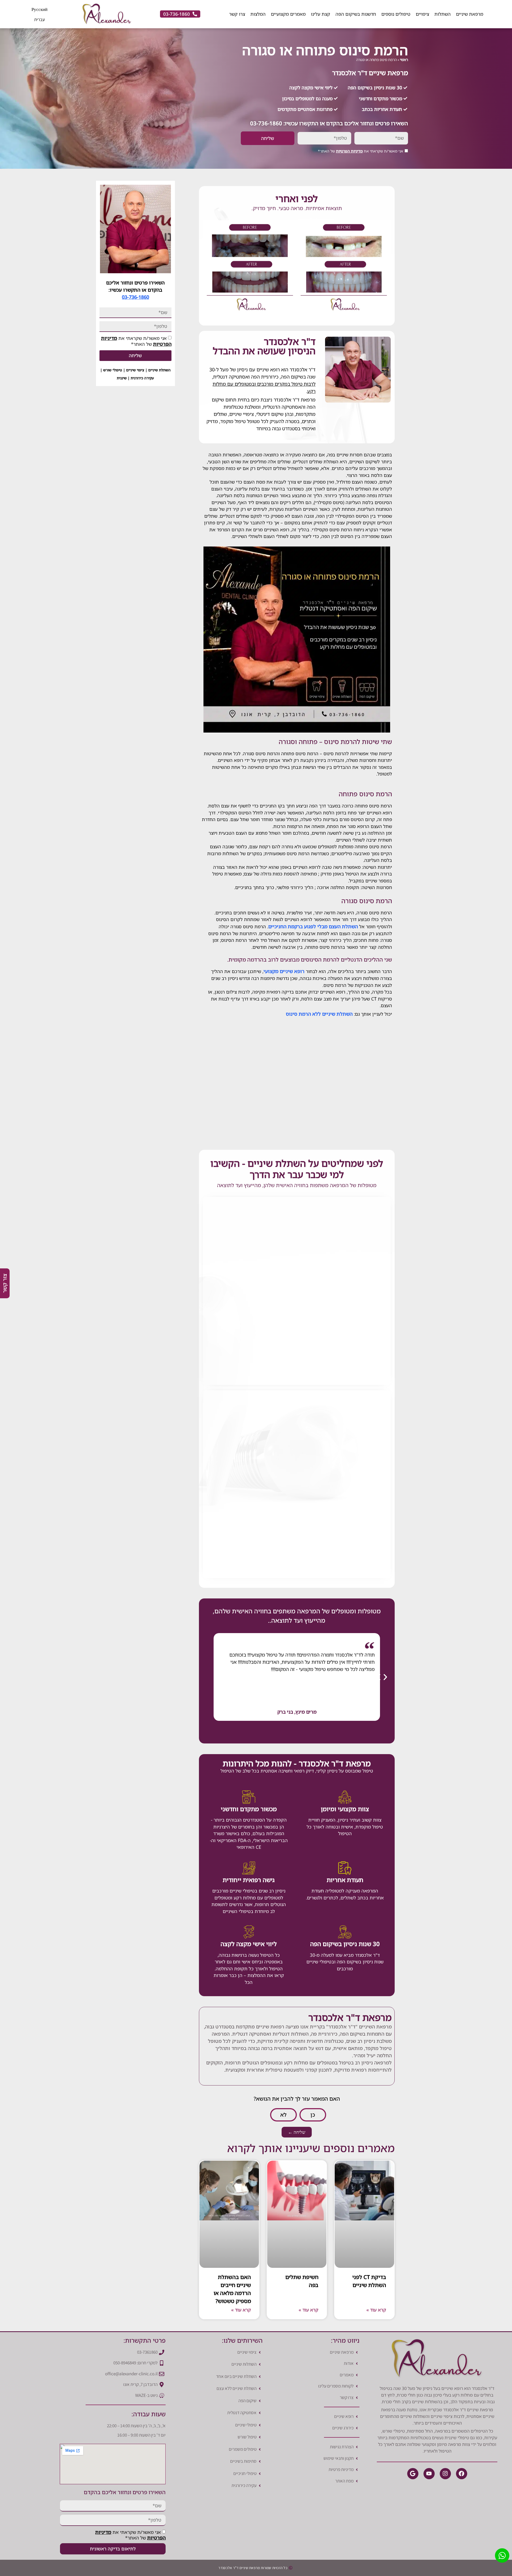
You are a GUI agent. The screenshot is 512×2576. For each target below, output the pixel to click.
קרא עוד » (376, 2310)
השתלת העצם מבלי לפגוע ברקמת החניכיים (313, 926)
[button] (293, 1677)
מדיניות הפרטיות (349, 151)
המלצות (258, 14)
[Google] (413, 2474)
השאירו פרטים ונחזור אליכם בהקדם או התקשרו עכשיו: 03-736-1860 (329, 123)
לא (283, 2115)
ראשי (404, 60)
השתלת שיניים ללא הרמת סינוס (319, 1014)
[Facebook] (462, 2474)
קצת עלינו (321, 14)
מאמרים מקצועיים (288, 14)
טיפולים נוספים (396, 14)
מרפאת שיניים (470, 14)
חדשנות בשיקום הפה (356, 14)
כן (313, 2115)
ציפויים (422, 14)
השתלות (443, 14)
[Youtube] (429, 2474)
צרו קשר (237, 14)
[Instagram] (445, 2474)
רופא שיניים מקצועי (284, 971)
